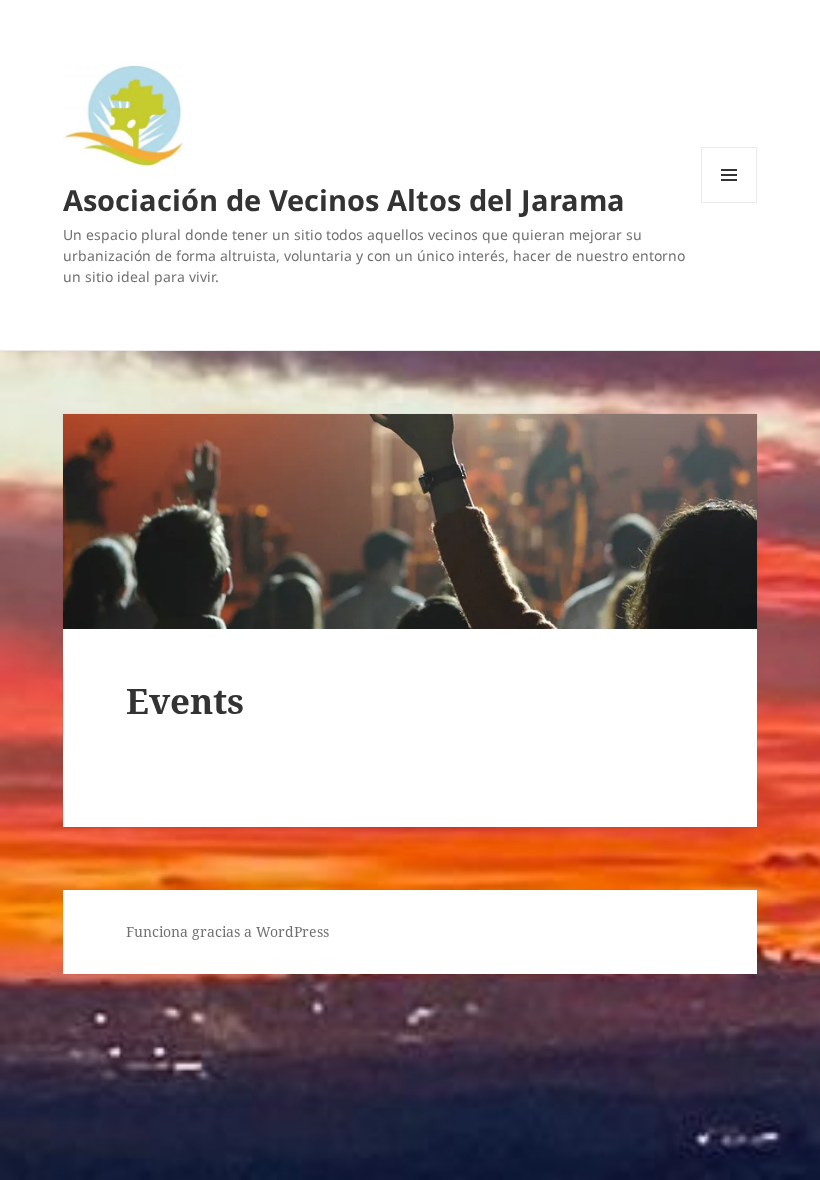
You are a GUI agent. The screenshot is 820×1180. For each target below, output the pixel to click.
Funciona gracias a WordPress (227, 931)
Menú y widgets (729, 202)
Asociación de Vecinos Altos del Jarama (344, 199)
